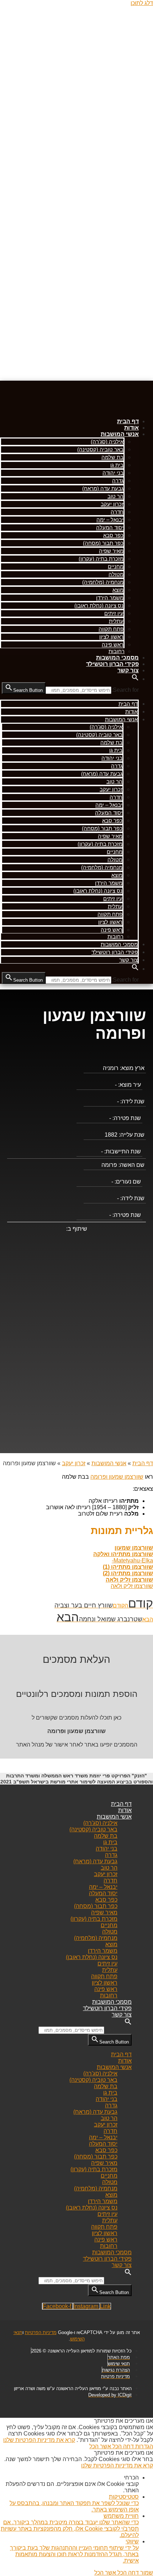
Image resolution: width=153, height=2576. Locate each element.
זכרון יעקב (112, 504)
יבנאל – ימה (110, 520)
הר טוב (115, 496)
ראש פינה (113, 644)
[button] (135, 679)
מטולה (116, 574)
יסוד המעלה (110, 527)
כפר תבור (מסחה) (103, 543)
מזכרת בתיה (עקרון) (101, 559)
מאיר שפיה (111, 551)
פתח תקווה (111, 629)
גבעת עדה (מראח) (103, 488)
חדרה (117, 512)
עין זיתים (114, 613)
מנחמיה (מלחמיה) (103, 582)
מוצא (118, 590)
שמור (146, 2573)
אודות (131, 428)
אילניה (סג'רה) (107, 442)
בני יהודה (113, 473)
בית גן (117, 465)
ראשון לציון (111, 637)
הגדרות (143, 2446)
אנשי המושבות (120, 434)
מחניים (116, 566)
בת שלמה (112, 457)
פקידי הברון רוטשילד (112, 664)
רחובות (117, 651)
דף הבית (128, 421)
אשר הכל (100, 2446)
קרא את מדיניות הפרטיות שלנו (39, 2440)
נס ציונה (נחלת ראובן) (99, 605)
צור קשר (128, 670)
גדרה (118, 481)
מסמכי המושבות (117, 658)
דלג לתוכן (142, 3)
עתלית (116, 621)
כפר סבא (113, 535)
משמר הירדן (110, 598)
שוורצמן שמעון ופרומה (117, 1477)
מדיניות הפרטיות (41, 2332)
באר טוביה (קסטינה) (100, 449)
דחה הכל (122, 2446)
